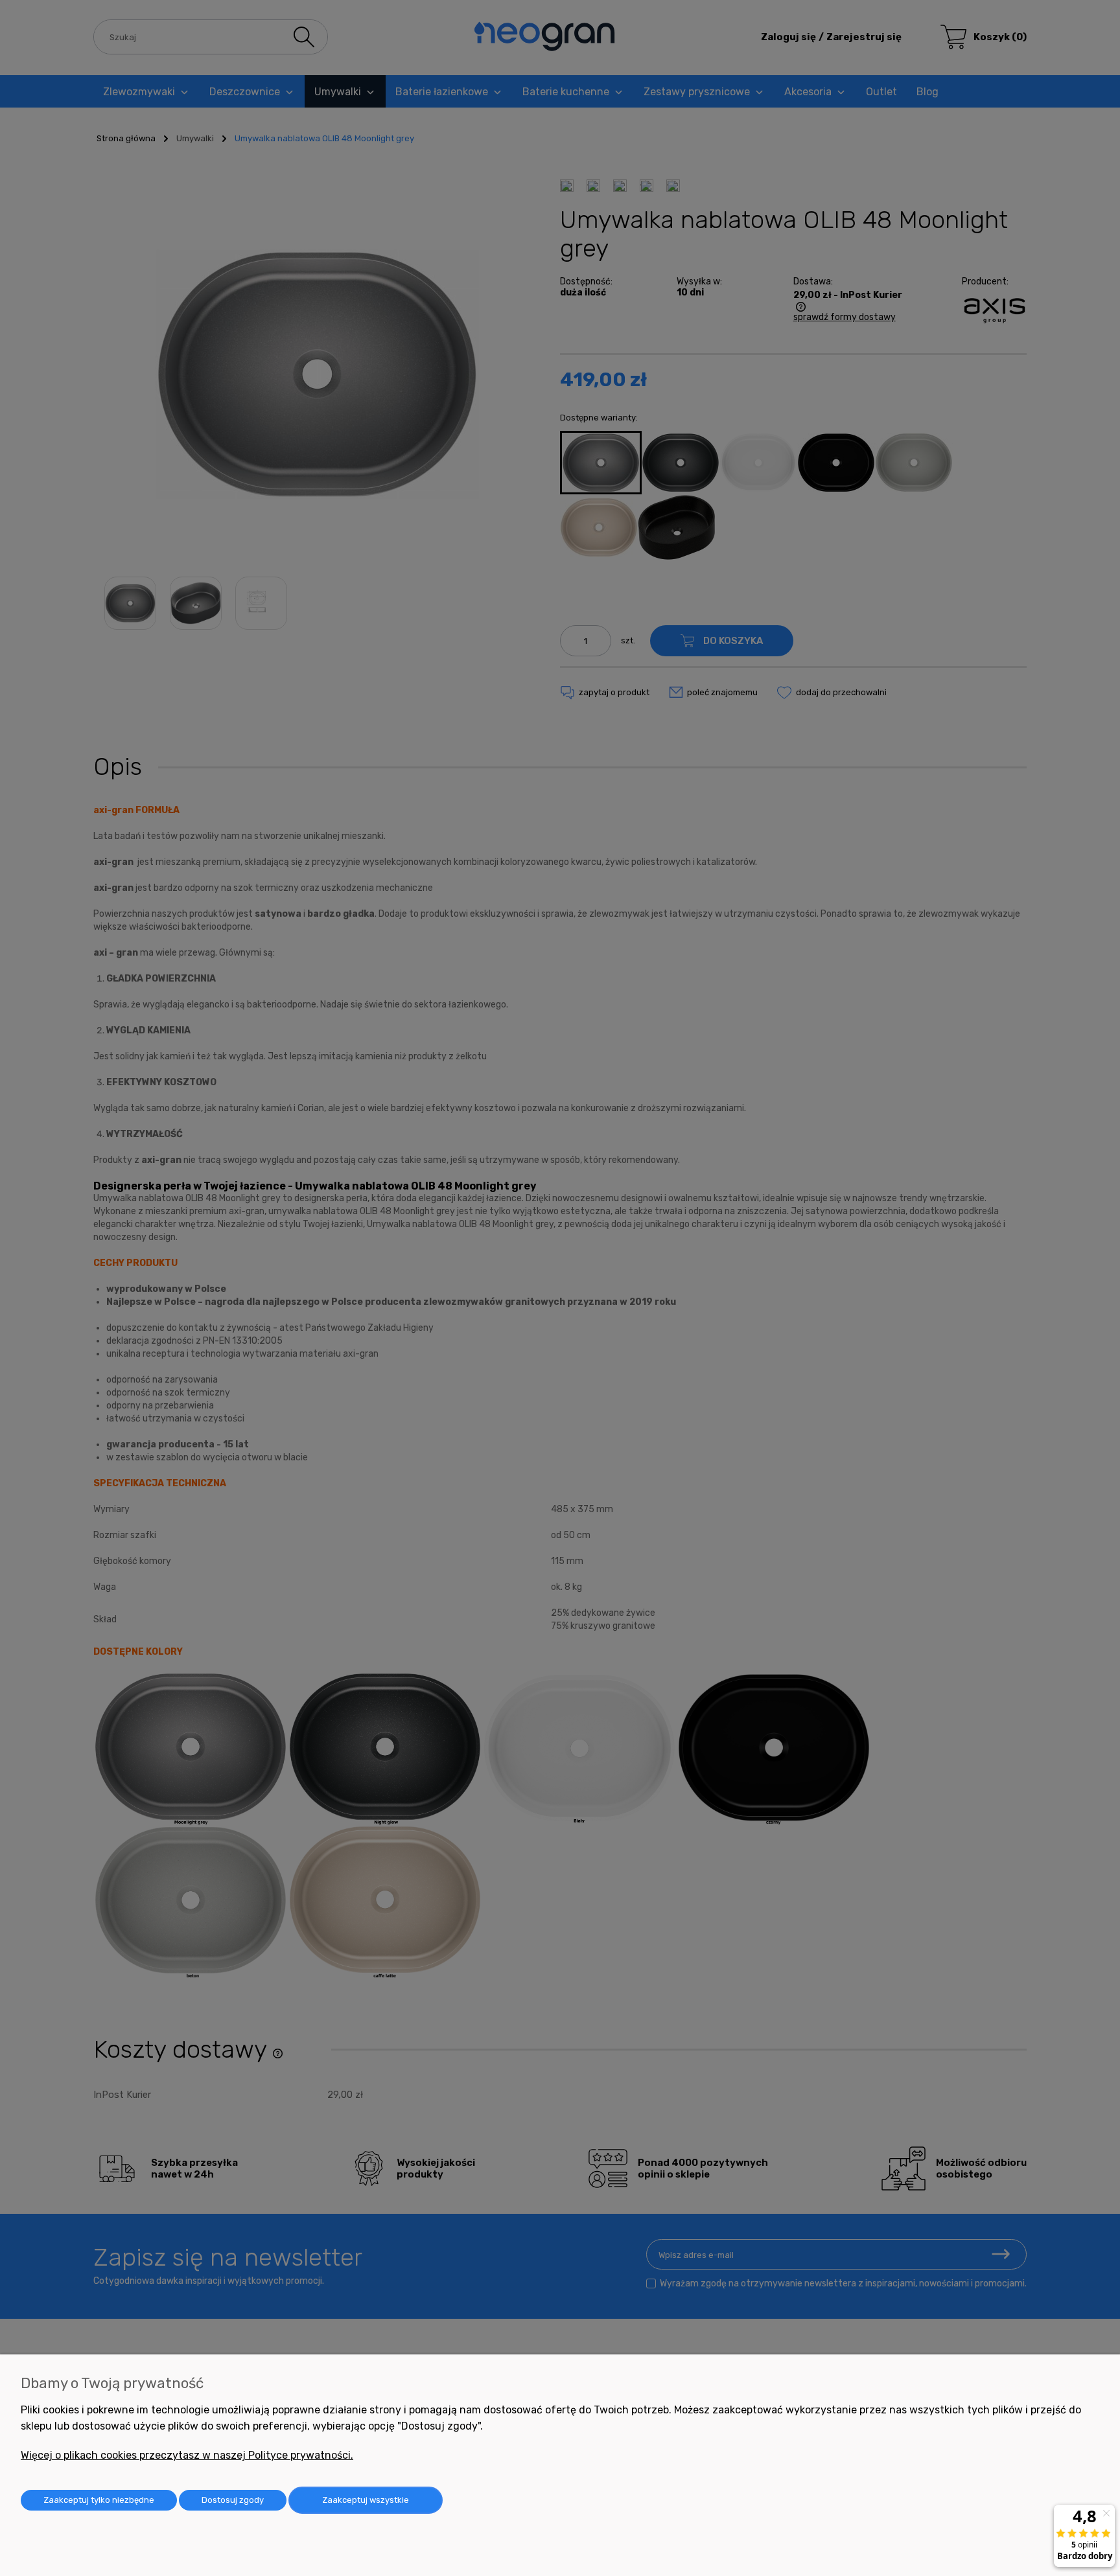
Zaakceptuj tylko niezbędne (99, 2500)
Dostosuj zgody (233, 2500)
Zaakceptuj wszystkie (366, 2500)
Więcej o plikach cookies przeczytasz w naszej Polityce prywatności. (187, 2455)
